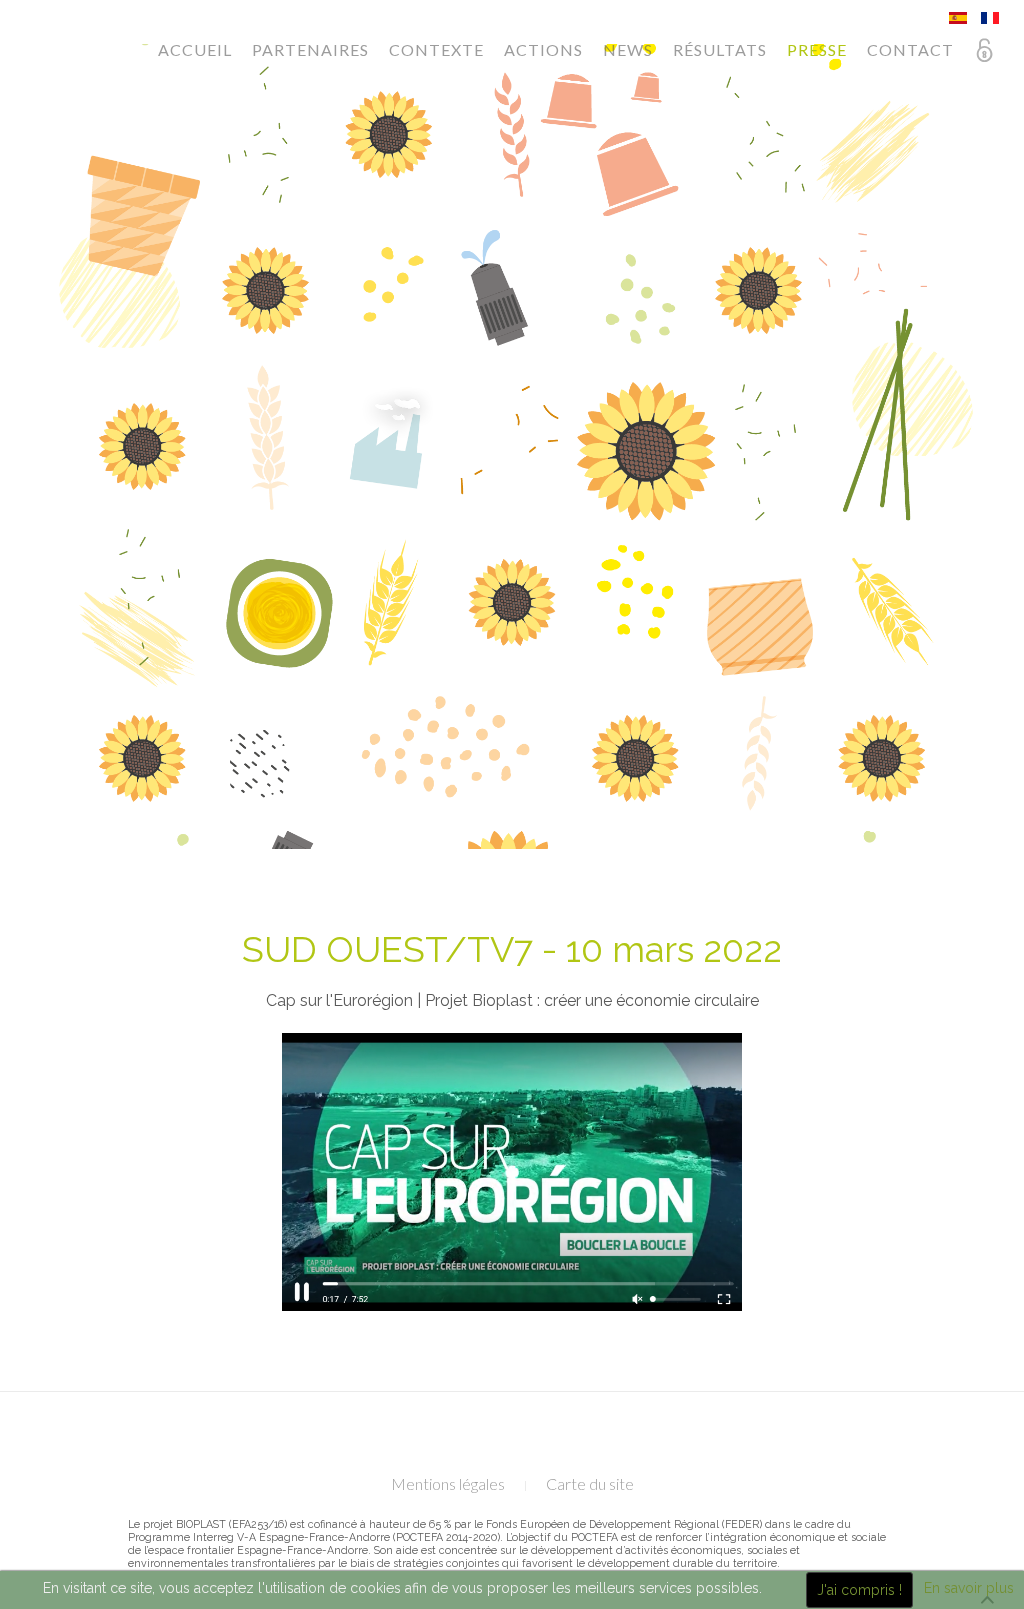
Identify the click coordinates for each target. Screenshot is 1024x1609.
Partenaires (310, 49)
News (628, 49)
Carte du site (590, 1483)
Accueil (195, 49)
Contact (910, 49)
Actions (543, 49)
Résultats (720, 49)
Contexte (436, 49)
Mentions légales (448, 1483)
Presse (817, 49)
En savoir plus (969, 1588)
